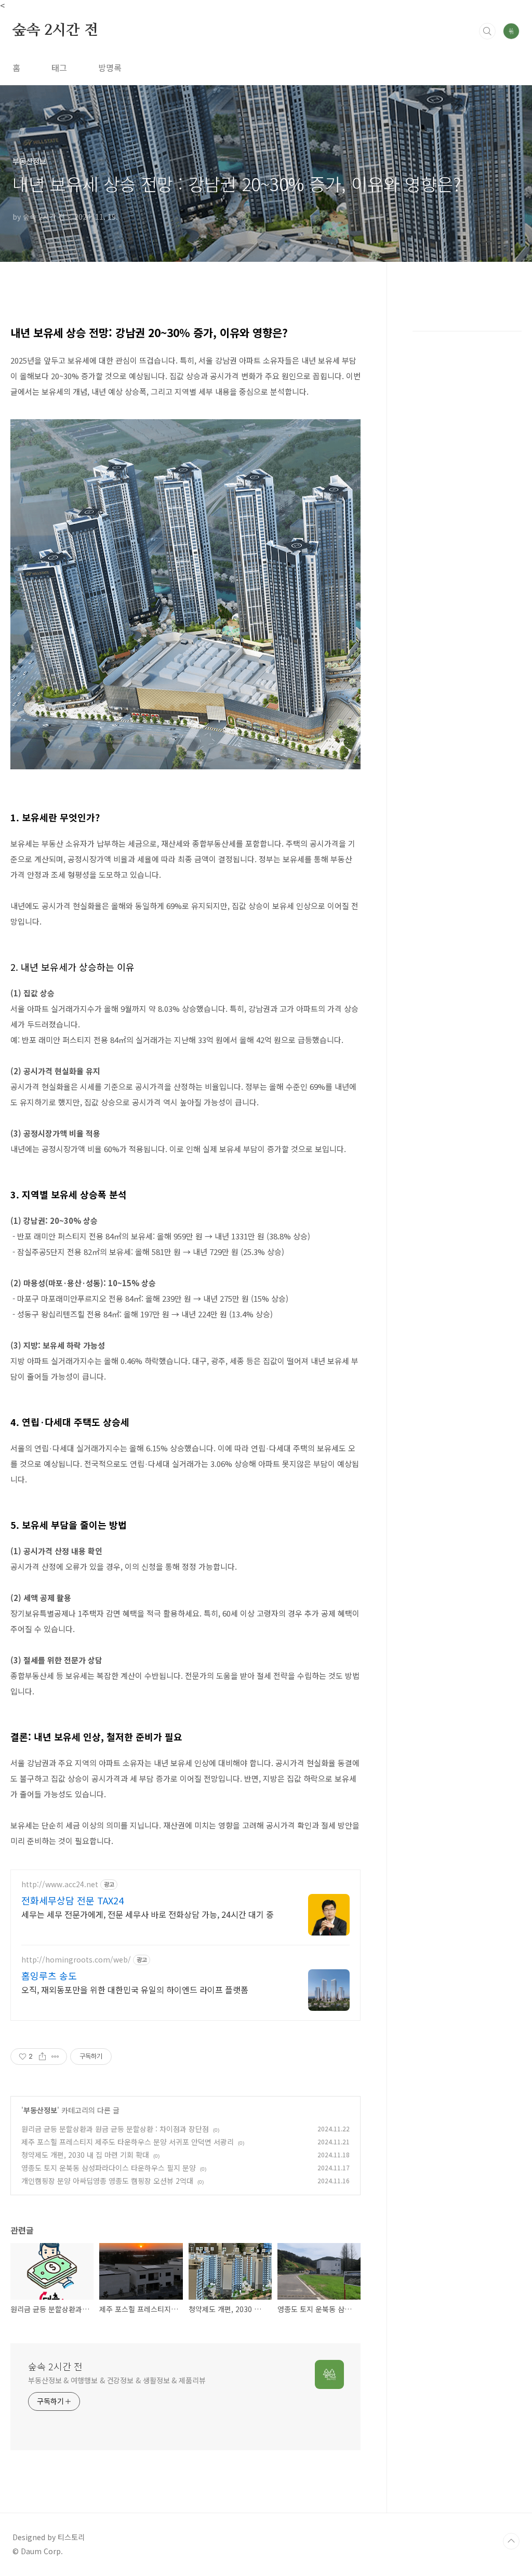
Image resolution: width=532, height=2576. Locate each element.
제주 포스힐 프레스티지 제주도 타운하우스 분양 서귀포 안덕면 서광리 (128, 2142)
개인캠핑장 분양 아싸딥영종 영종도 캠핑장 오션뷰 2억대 (107, 2181)
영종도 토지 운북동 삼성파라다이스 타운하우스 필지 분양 (109, 2168)
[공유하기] (42, 2057)
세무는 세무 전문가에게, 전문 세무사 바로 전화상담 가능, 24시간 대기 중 (148, 1914)
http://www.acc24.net (60, 1884)
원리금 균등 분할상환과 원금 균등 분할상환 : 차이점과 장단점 (115, 2129)
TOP (511, 2541)
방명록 (110, 68)
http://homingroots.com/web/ (76, 1960)
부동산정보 (40, 2110)
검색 (487, 31)
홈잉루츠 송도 (49, 1976)
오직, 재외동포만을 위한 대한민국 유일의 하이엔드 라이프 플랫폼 (135, 1989)
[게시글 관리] (55, 2057)
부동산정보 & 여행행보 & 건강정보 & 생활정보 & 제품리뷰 (117, 2380)
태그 (59, 68)
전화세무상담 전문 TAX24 (72, 1900)
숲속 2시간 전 (55, 31)
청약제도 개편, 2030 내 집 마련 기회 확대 (85, 2155)
